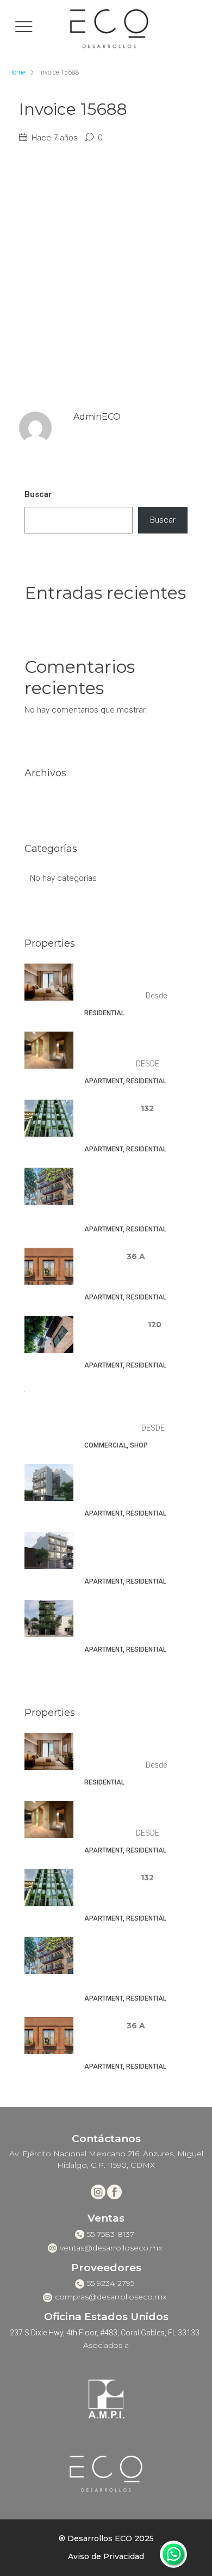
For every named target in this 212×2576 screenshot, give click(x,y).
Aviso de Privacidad (106, 2556)
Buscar (38, 494)
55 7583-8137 (111, 2234)
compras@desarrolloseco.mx (111, 2297)
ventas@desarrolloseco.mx (111, 2248)
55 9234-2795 (111, 2283)
